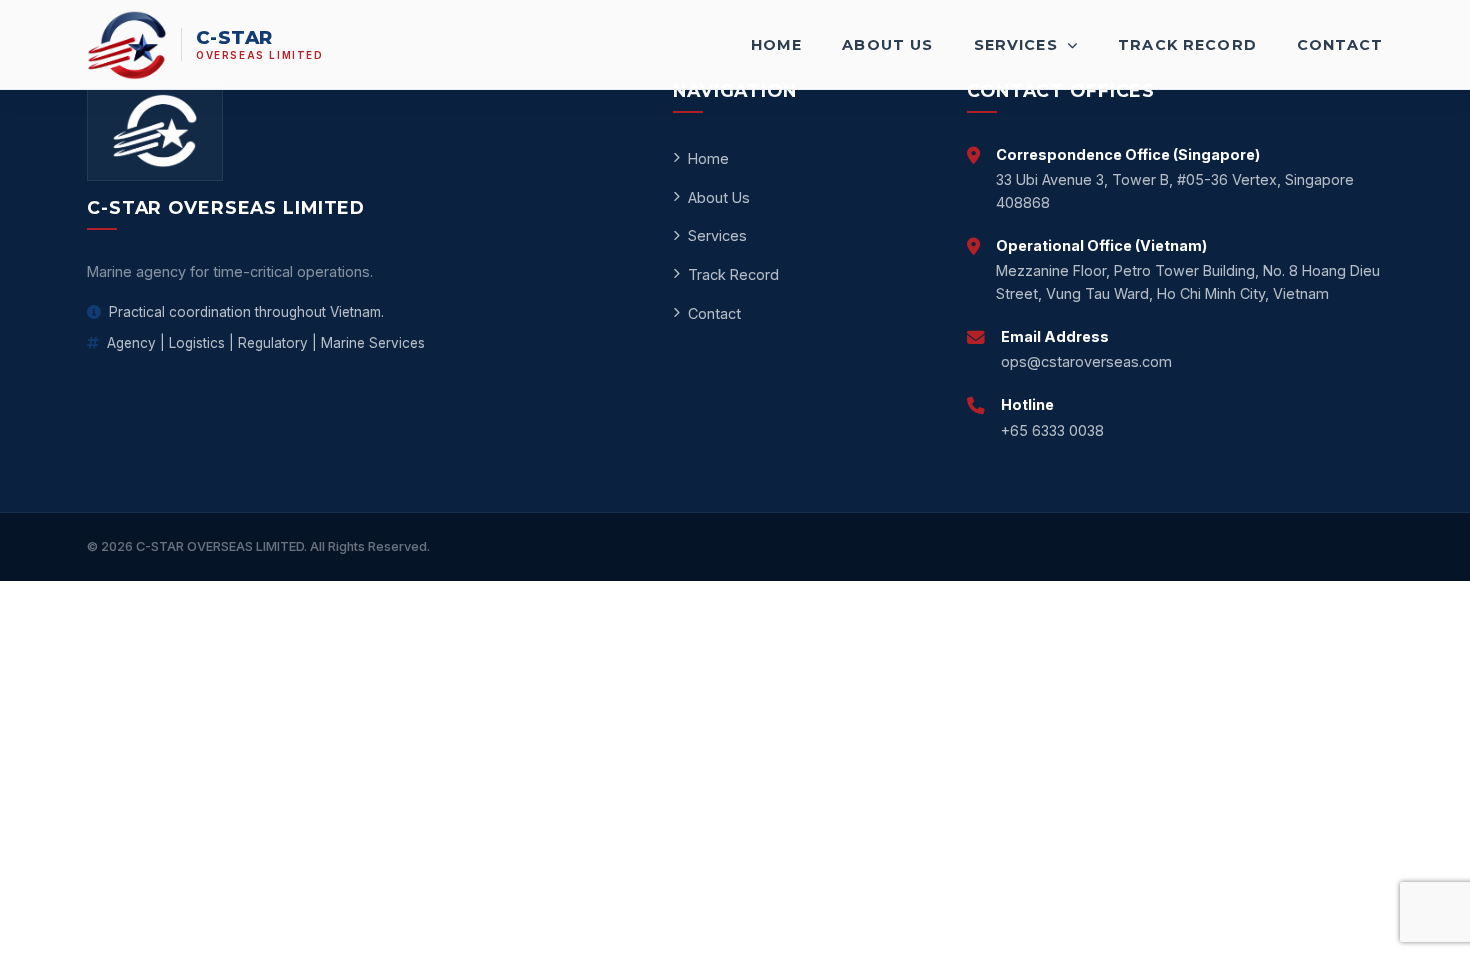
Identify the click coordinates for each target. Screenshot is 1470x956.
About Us (887, 45)
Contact (1340, 45)
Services (1018, 45)
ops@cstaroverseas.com (1086, 361)
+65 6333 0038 (1052, 430)
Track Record (1187, 45)
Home (777, 45)
